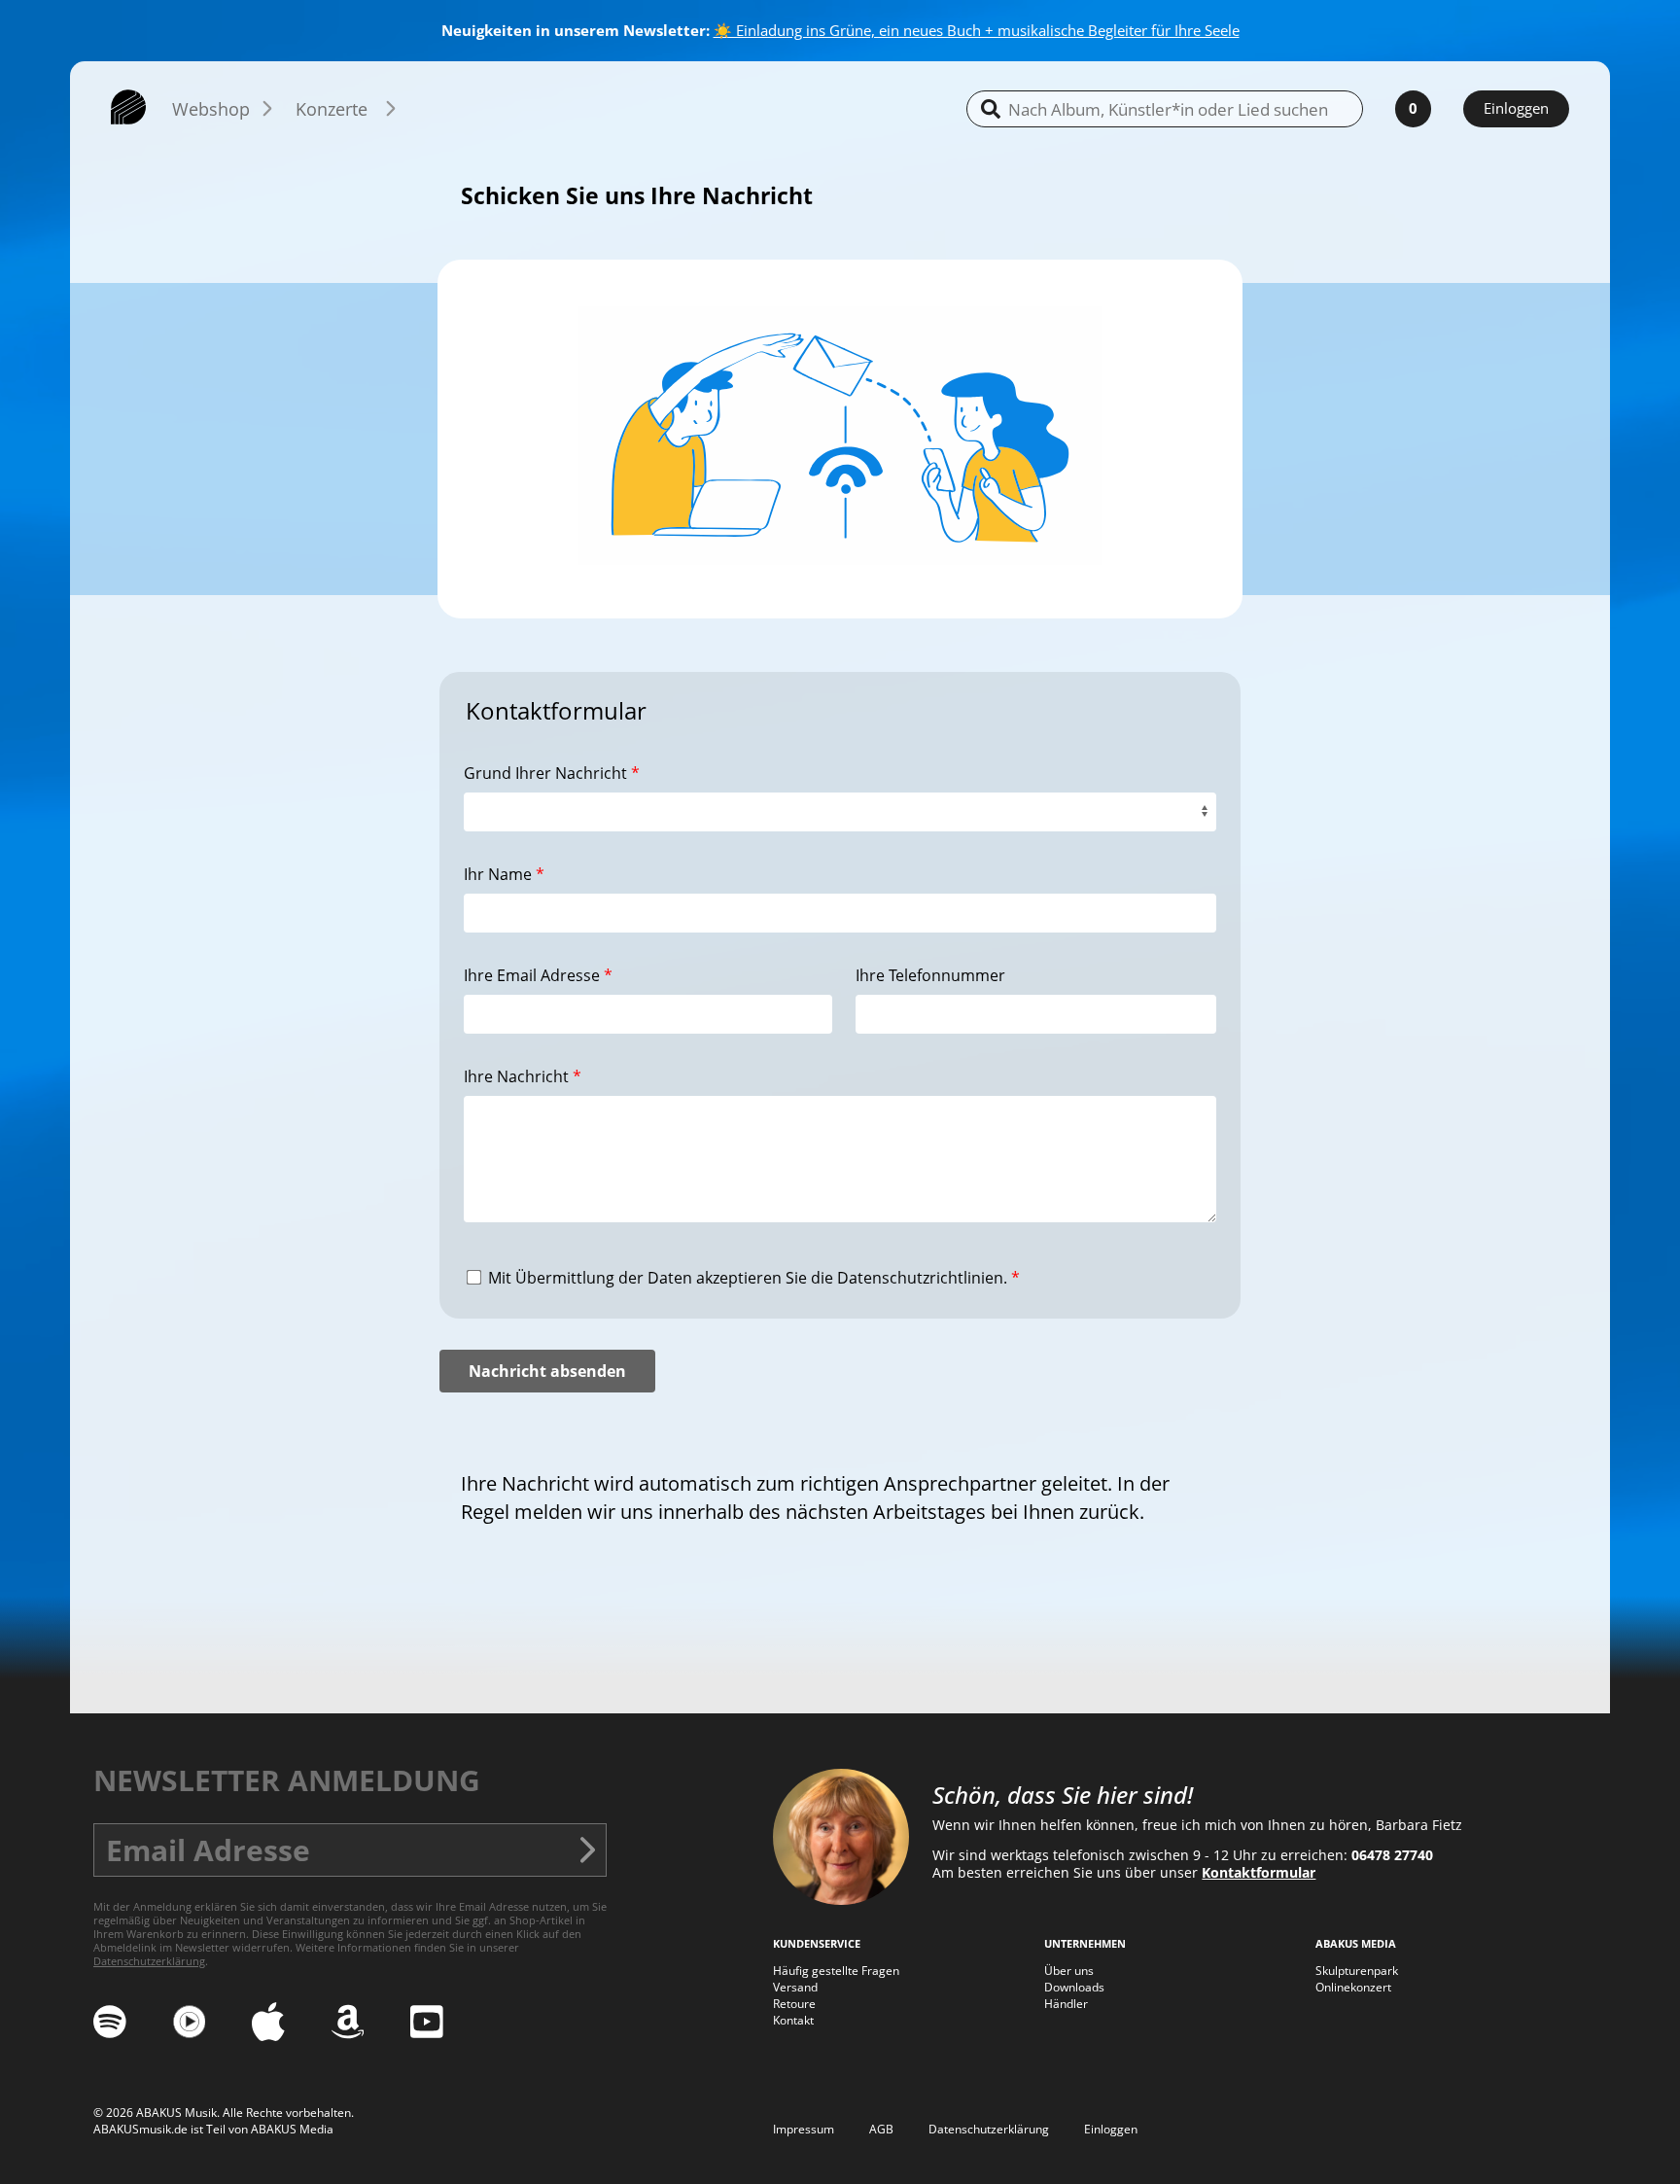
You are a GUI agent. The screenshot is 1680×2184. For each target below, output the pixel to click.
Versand (795, 1987)
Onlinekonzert (1353, 1987)
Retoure (794, 2004)
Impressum (804, 2129)
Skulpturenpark (1357, 1971)
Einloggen (1516, 108)
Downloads (1074, 1987)
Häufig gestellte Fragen (836, 1971)
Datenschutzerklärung (149, 1961)
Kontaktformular (1259, 1873)
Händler (1066, 2004)
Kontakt (793, 2020)
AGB (881, 2129)
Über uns (1069, 1971)
